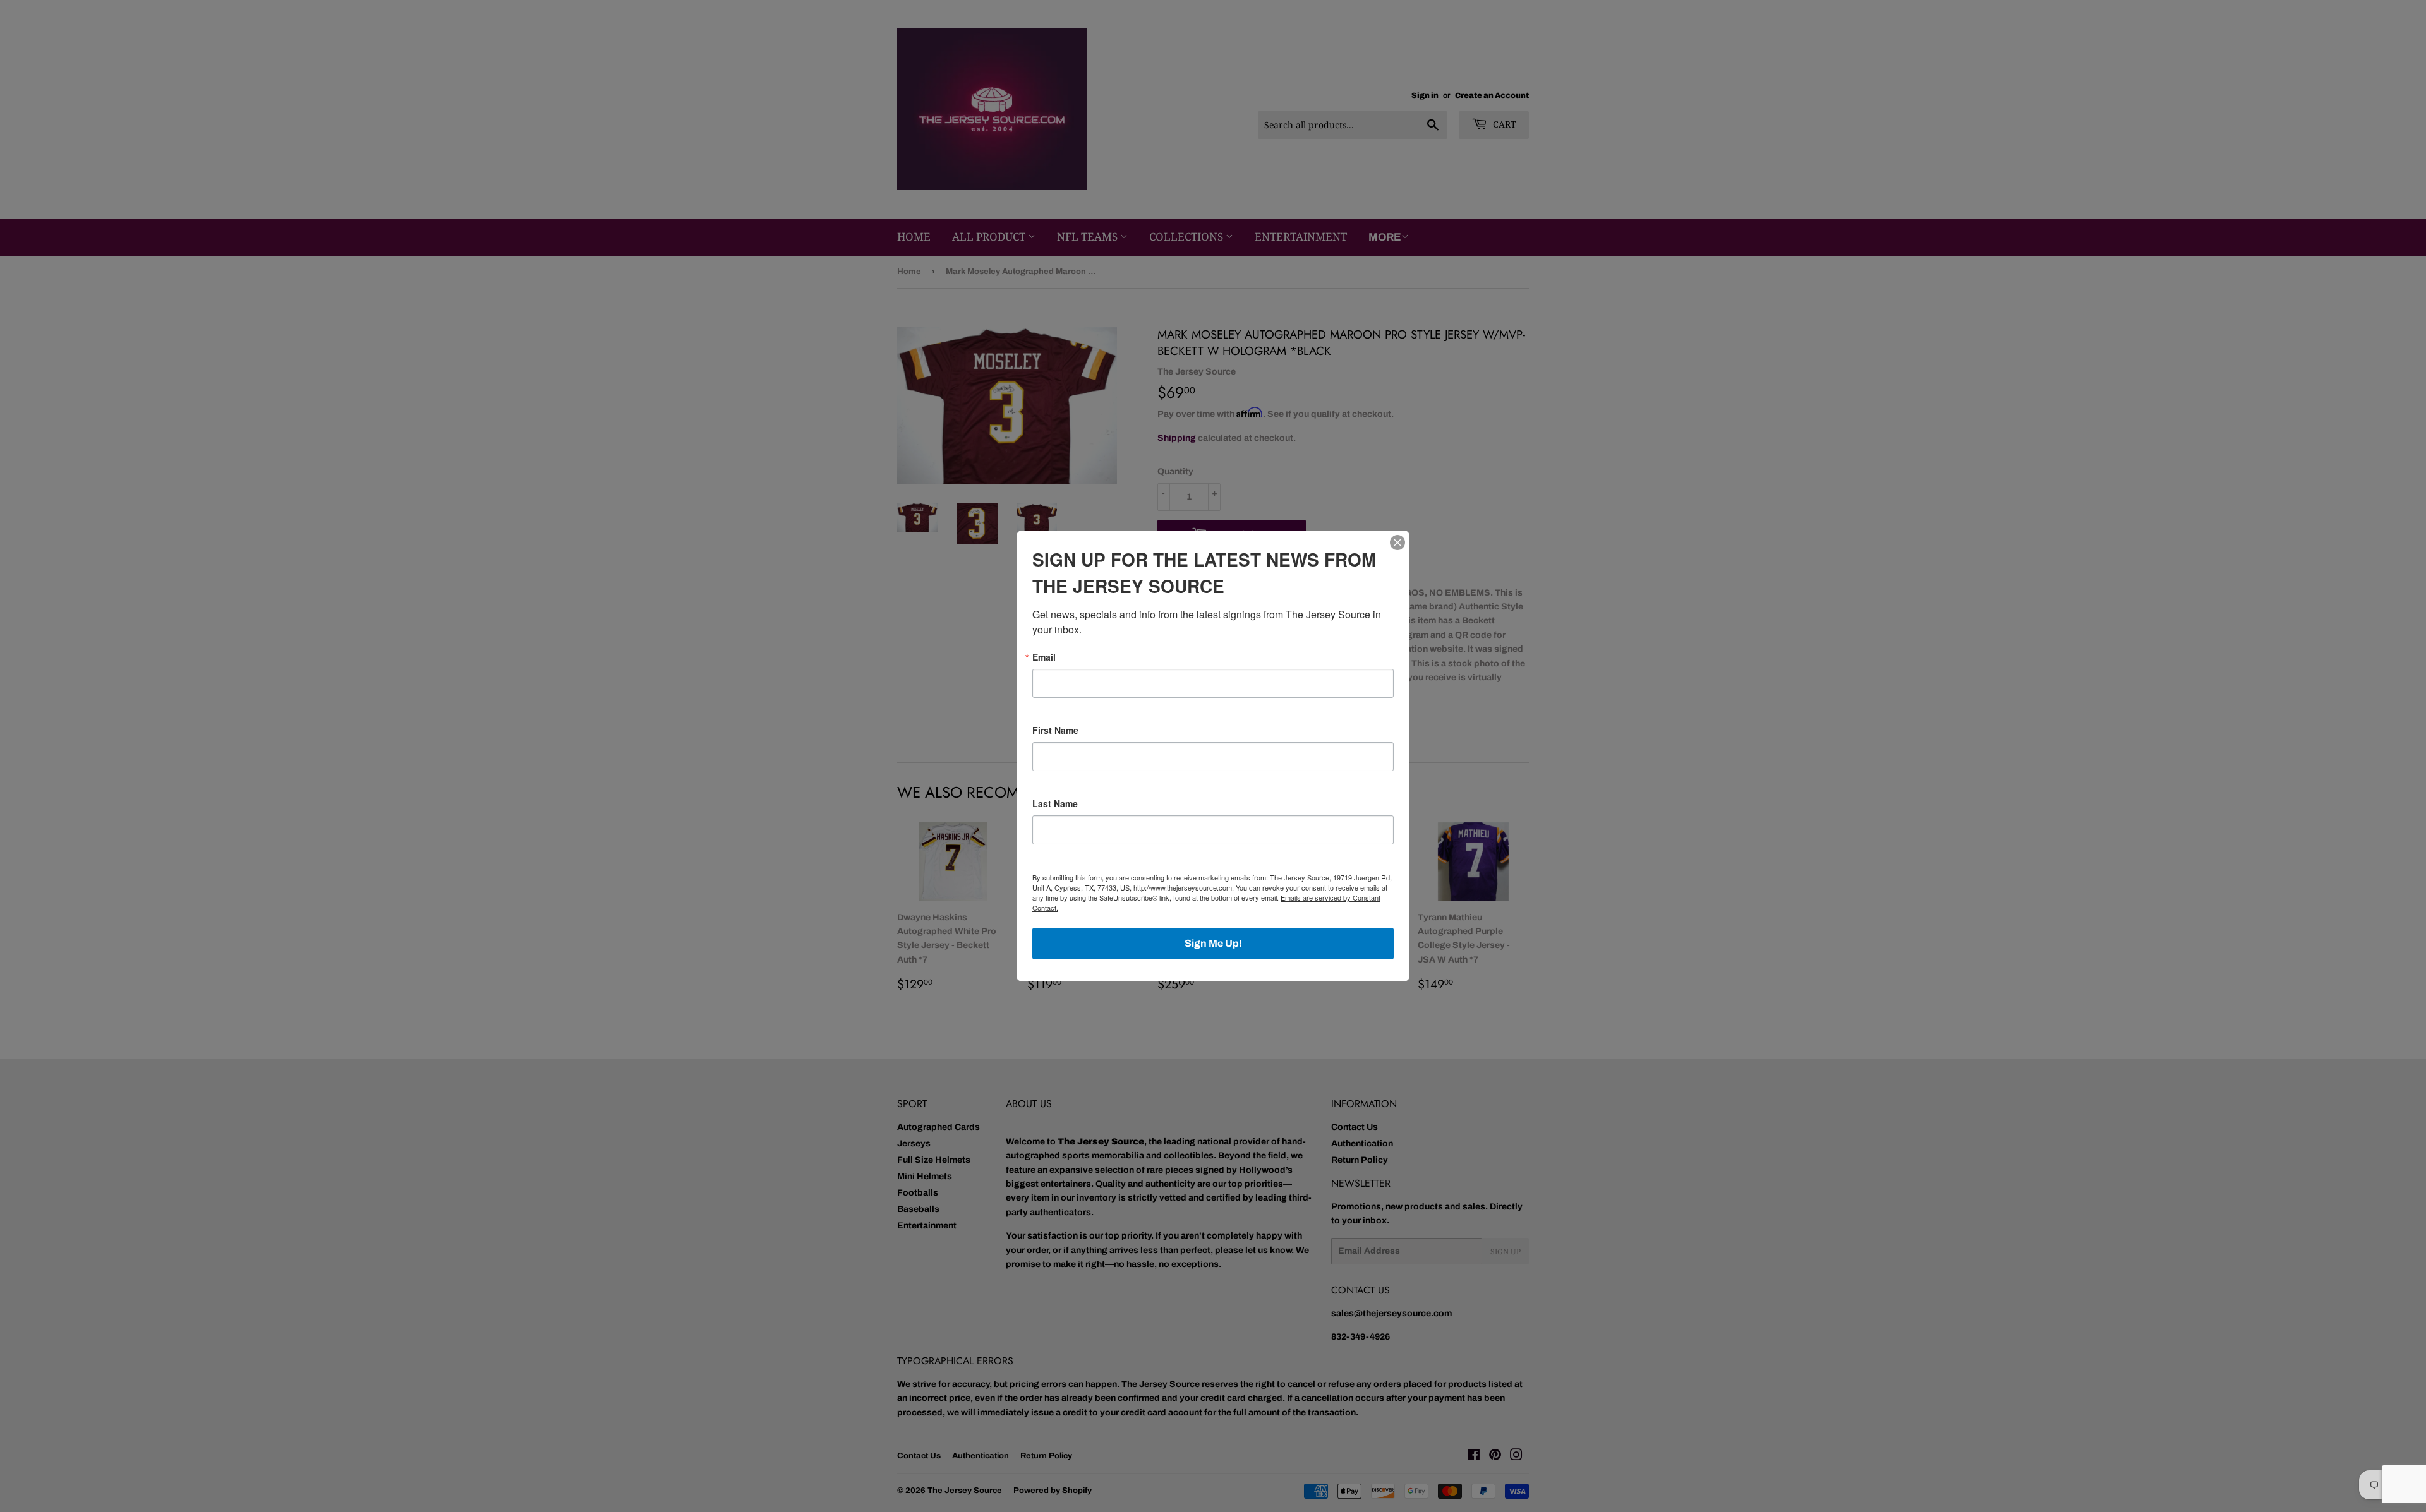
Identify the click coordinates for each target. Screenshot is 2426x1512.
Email (1044, 657)
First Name (1055, 730)
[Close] (1397, 543)
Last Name (1055, 803)
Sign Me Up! (1213, 943)
